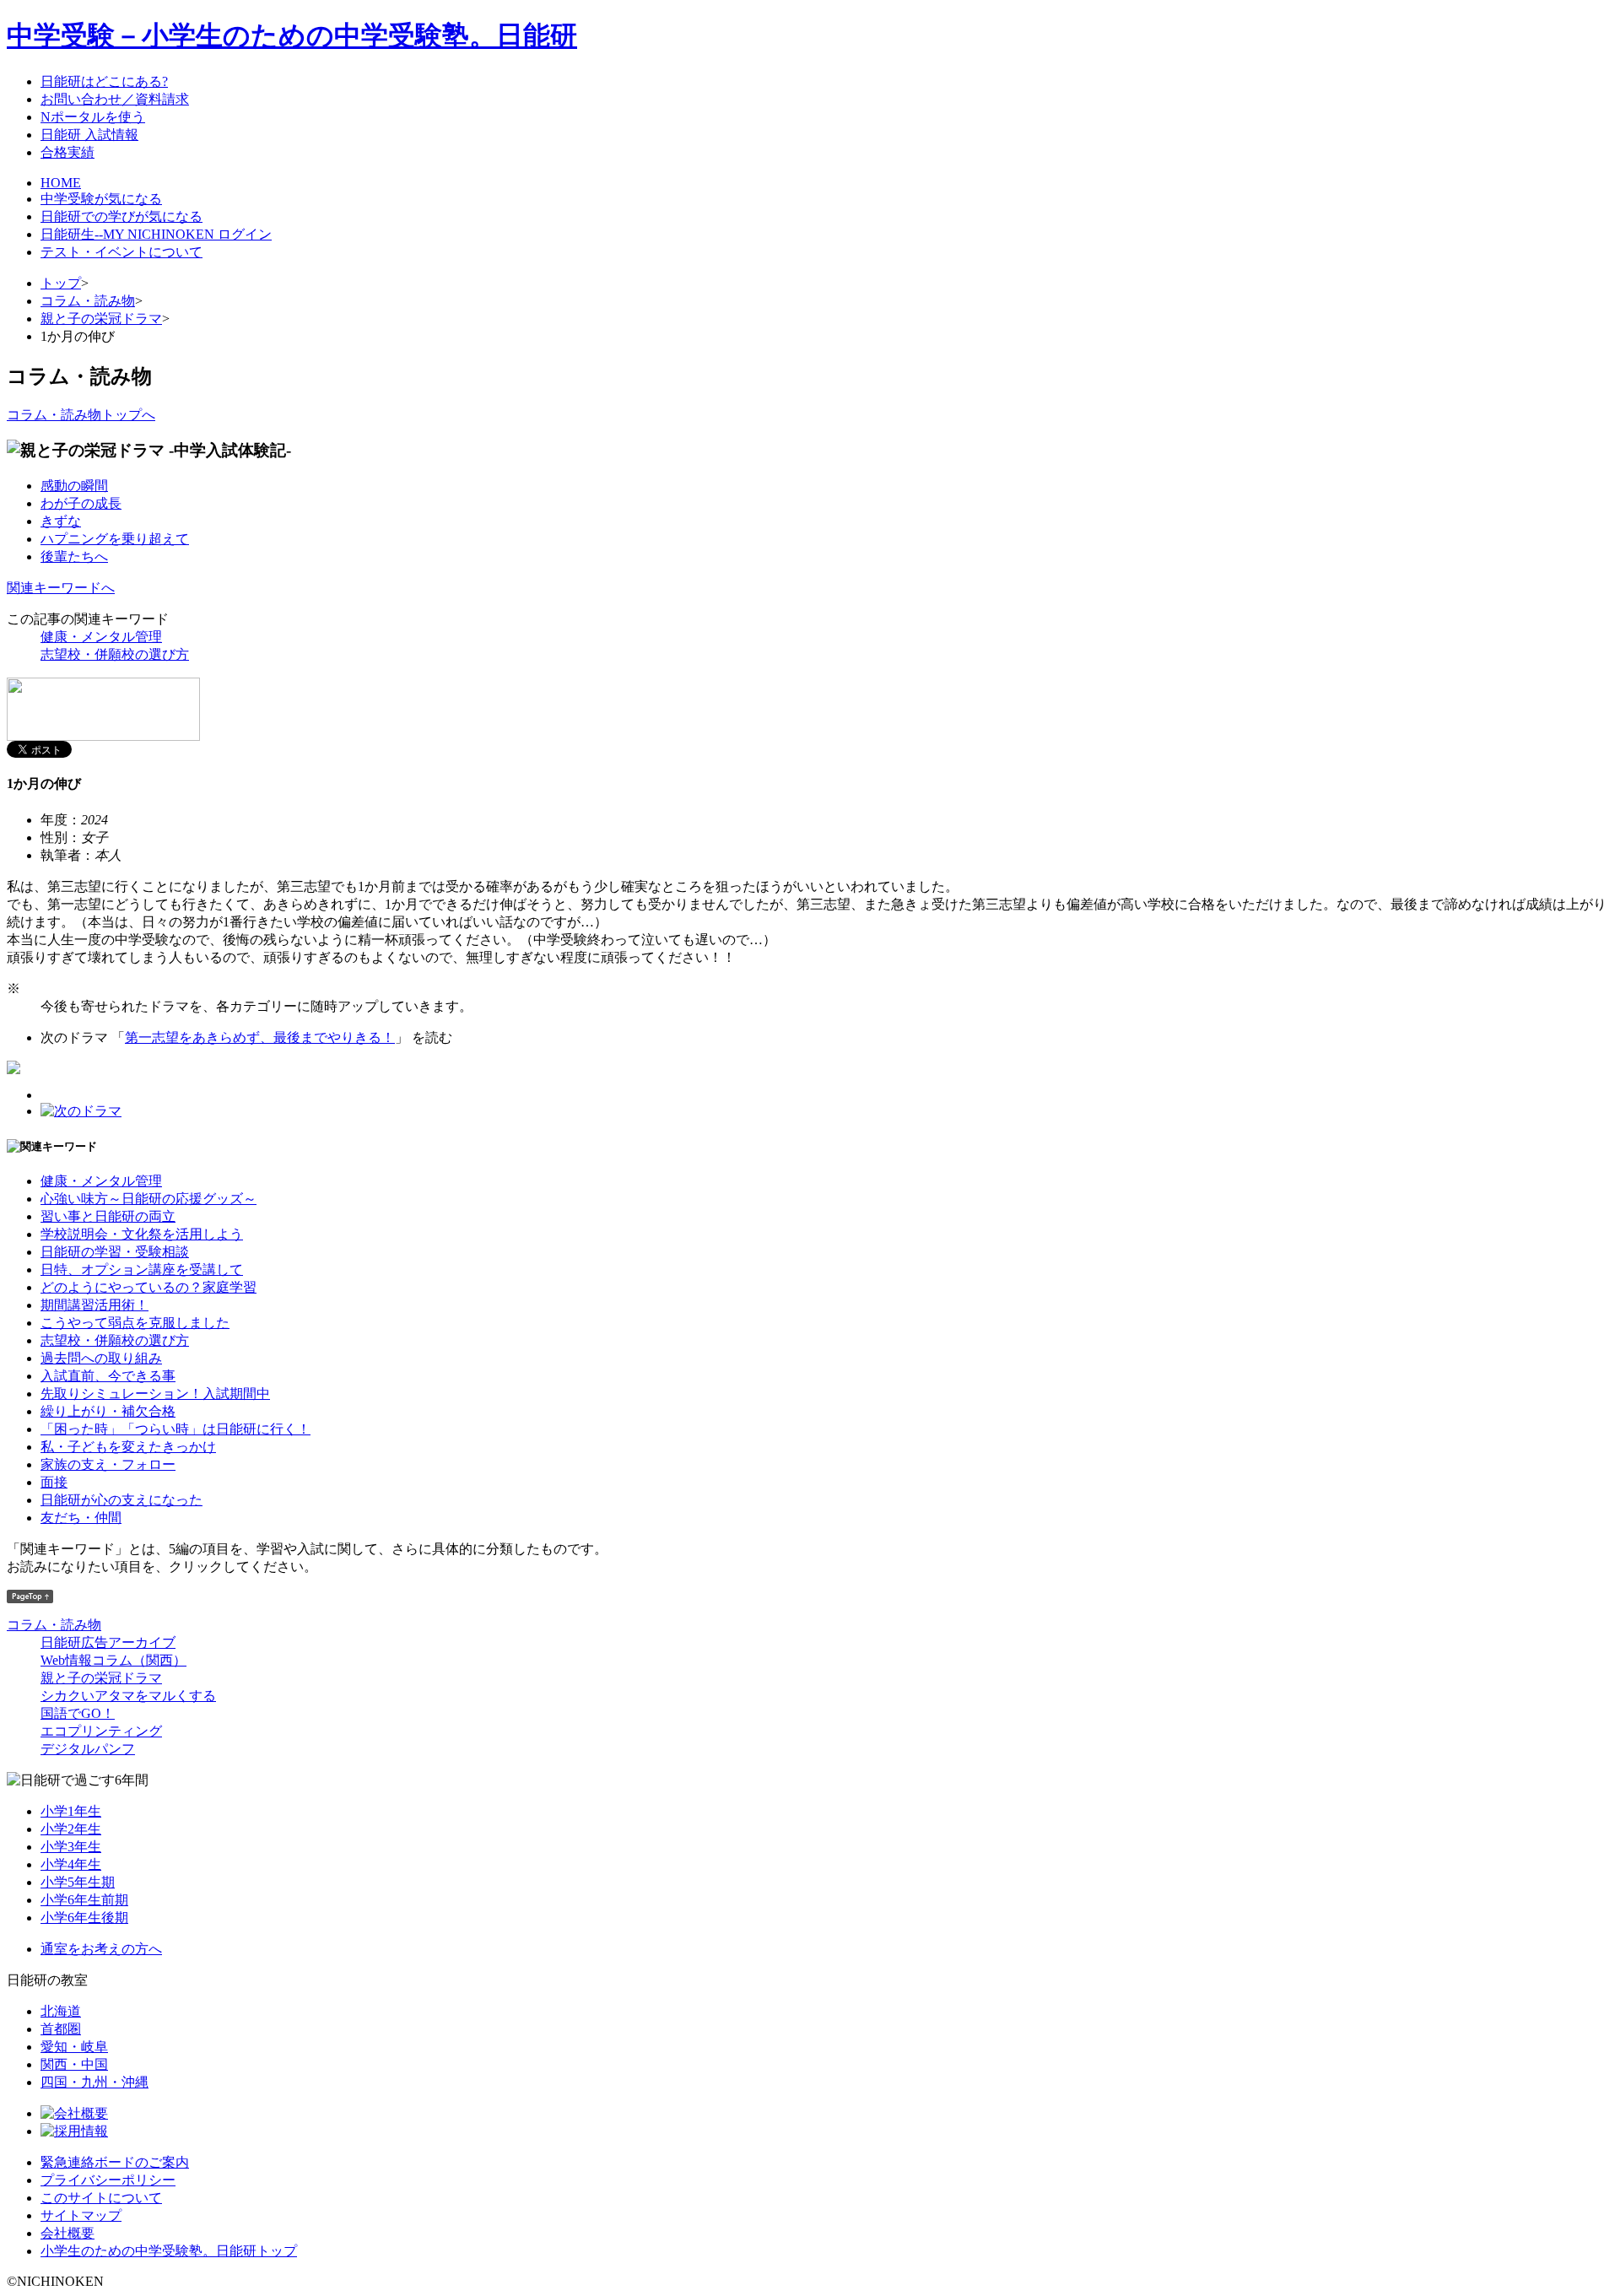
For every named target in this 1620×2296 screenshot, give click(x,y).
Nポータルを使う (93, 117)
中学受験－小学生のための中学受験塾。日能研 (292, 35)
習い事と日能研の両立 (108, 1216)
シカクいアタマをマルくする (128, 1696)
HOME (61, 183)
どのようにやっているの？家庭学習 (148, 1287)
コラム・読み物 (88, 301)
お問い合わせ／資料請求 (115, 99)
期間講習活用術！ (94, 1305)
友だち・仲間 (81, 1518)
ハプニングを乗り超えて (115, 539)
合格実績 (67, 152)
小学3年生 (71, 1847)
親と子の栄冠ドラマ (101, 319)
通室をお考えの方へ (101, 1949)
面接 (54, 1482)
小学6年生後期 (84, 1918)
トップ (61, 283)
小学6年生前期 (84, 1900)
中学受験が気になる (101, 199)
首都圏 (61, 2029)
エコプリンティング (101, 1731)
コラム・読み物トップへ (81, 415)
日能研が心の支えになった (121, 1500)
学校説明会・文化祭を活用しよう (142, 1234)
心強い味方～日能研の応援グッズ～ (148, 1199)
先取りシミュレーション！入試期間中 (155, 1394)
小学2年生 (71, 1829)
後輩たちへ (74, 556)
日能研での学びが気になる (121, 216)
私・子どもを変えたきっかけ (128, 1447)
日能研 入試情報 (89, 135)
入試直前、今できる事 (108, 1376)
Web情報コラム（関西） (113, 1660)
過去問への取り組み (101, 1358)
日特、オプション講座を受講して (142, 1270)
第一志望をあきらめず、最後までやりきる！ (260, 1037)
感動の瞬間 (74, 486)
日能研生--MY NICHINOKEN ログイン (156, 234)
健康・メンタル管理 (101, 637)
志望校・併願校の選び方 (115, 654)
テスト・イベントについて (121, 252)
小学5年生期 (78, 1882)
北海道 (61, 2011)
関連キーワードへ (61, 588)
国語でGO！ (78, 1713)
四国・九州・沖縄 (94, 2082)
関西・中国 (74, 2064)
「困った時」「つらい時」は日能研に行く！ (175, 1429)
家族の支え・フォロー (108, 1464)
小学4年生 (71, 1864)
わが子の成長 (81, 503)
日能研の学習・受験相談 (115, 1252)
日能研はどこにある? (104, 81)
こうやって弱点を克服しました (135, 1323)
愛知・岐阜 (74, 2047)
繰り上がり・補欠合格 (108, 1411)
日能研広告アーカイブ (108, 1642)
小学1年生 (71, 1811)
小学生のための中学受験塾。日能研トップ (169, 2251)
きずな (61, 521)
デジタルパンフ (88, 1749)
